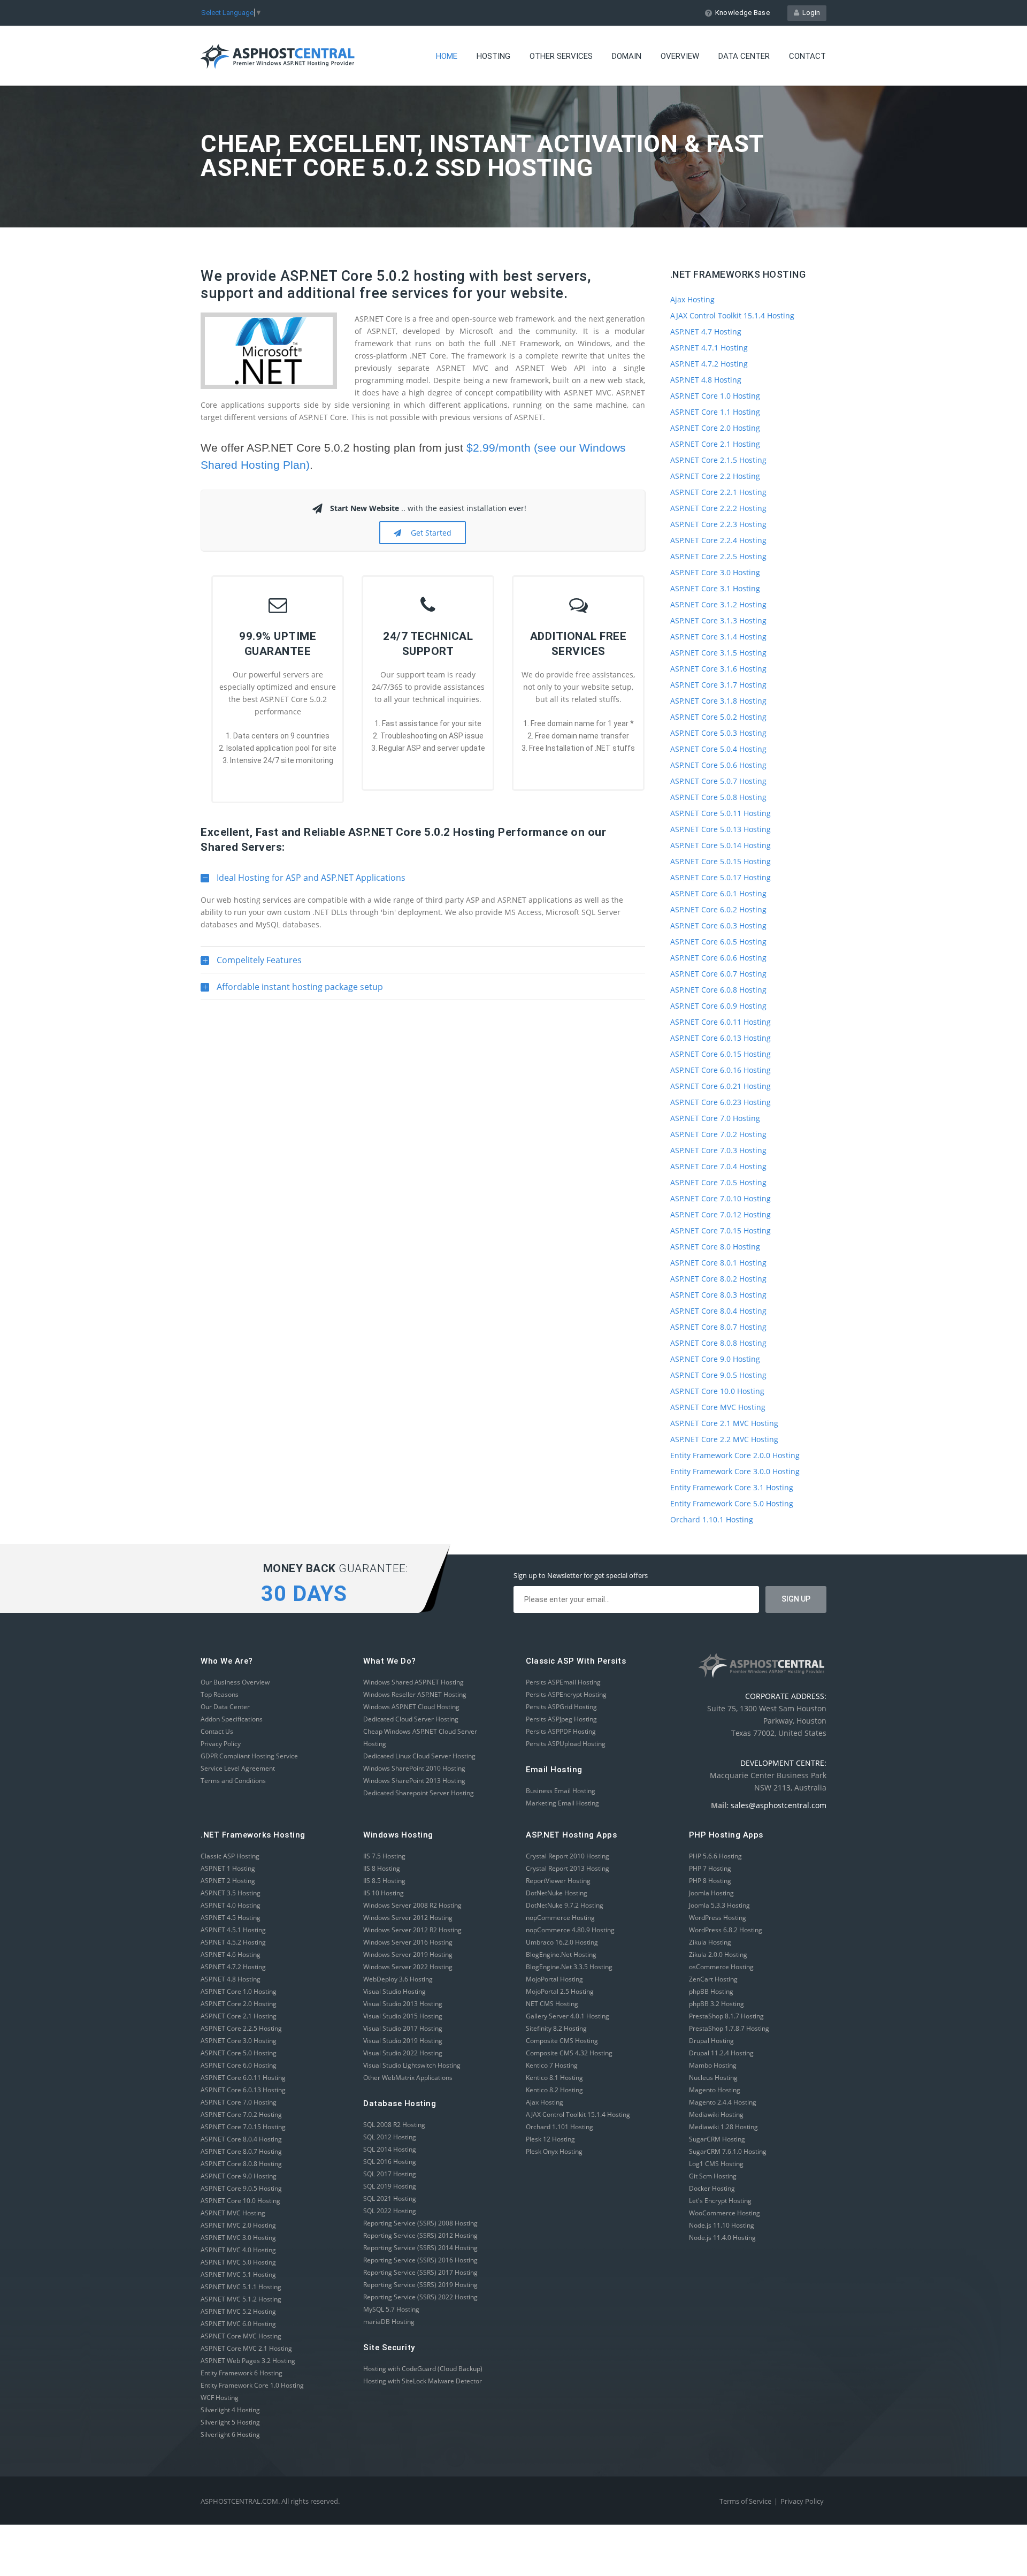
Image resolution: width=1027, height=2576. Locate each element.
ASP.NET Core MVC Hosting (718, 1407)
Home (447, 56)
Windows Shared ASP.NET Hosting (413, 1682)
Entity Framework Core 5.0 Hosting (732, 1503)
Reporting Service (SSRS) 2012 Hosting (420, 2235)
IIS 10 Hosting (384, 1893)
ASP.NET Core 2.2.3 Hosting (718, 524)
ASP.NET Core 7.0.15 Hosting (721, 1230)
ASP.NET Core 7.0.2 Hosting (718, 1134)
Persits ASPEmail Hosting (563, 1682)
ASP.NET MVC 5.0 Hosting (238, 2262)
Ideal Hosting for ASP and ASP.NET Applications (303, 881)
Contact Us (217, 1731)
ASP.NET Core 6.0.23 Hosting (721, 1102)
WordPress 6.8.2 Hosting (726, 1930)
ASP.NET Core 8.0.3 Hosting (718, 1295)
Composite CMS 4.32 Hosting (569, 2053)
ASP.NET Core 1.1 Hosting (715, 412)
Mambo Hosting (713, 2065)
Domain (627, 56)
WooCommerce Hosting (725, 2213)
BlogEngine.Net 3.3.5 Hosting (569, 1967)
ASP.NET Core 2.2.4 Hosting (718, 540)
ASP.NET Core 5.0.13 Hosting (721, 829)
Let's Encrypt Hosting (720, 2201)
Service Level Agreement (238, 1768)
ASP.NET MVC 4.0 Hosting (238, 2250)
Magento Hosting (715, 2090)
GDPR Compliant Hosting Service (249, 1756)
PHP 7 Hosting (710, 1868)
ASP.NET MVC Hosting (233, 2213)
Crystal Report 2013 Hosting (568, 1868)
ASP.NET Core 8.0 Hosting (715, 1247)
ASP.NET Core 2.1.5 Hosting (718, 460)
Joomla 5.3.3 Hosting (719, 1905)
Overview (680, 56)
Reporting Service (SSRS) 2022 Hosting (420, 2297)
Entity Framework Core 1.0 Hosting (252, 2385)
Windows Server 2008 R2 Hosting (412, 1905)
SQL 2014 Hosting (390, 2149)
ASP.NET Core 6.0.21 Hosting (721, 1086)
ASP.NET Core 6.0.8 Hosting (718, 990)
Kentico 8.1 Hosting (554, 2078)
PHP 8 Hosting (710, 1881)
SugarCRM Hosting (717, 2139)
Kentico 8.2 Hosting (554, 2090)
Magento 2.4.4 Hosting (723, 2102)
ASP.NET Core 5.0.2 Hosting (718, 717)
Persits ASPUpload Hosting (566, 1744)
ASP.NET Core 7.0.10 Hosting (721, 1198)
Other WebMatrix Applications (408, 2078)
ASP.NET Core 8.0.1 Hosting (718, 1263)
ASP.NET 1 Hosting (228, 1868)
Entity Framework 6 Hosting (242, 2373)
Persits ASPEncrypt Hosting (566, 1694)
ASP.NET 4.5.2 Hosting (233, 1942)
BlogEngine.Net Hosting (561, 1954)
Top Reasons (220, 1694)
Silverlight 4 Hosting (230, 2410)
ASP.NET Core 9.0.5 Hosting (718, 1375)
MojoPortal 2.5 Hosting (560, 1991)
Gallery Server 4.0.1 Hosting (568, 2016)
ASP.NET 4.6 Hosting (231, 1954)
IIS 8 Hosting (382, 1868)
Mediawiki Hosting (716, 2114)
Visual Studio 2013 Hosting (403, 2004)
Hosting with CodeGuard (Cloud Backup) (423, 2369)
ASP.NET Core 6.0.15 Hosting (721, 1054)
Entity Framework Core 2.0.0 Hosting (735, 1455)
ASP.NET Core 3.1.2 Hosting (718, 604)
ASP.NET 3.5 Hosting (231, 1893)
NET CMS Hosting (552, 2004)
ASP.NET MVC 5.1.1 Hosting (241, 2287)
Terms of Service (745, 2501)
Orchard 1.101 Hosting (560, 2127)
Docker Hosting (712, 2188)
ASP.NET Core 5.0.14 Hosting (721, 845)
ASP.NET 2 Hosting (228, 1881)
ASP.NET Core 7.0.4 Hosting (718, 1166)
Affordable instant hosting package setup (292, 990)
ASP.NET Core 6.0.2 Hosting (718, 909)
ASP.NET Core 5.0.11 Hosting (721, 813)
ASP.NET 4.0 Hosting (231, 1905)
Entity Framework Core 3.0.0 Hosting (735, 1471)
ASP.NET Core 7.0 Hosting (715, 1118)
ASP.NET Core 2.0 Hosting (715, 428)
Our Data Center (225, 1707)
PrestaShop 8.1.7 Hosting (726, 2016)
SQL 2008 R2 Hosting (394, 2125)
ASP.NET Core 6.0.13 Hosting (721, 1038)
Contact (807, 56)
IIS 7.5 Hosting (384, 1856)
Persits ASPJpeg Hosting (561, 1719)
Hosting (493, 56)
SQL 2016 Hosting (390, 2162)
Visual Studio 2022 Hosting (403, 2053)
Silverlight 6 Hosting (230, 2434)
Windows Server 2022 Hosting (408, 1967)
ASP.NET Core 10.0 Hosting (717, 1391)
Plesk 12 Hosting (550, 2139)
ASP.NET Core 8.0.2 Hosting (718, 1279)
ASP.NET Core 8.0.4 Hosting (718, 1311)
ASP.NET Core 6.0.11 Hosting (721, 1022)
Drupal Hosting (711, 2041)
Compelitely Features (251, 964)
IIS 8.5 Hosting (384, 1881)
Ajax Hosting (692, 299)
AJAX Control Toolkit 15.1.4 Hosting (732, 315)
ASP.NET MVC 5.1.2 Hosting (241, 2299)
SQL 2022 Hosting (390, 2211)
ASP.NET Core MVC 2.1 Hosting (246, 2348)
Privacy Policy (221, 1744)
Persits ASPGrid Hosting (561, 1707)
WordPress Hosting (718, 1918)
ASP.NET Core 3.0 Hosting (715, 572)
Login (810, 13)
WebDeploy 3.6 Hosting (398, 1979)
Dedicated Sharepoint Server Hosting (419, 1793)
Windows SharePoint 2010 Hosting (414, 1768)
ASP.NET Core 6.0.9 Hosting (718, 1006)
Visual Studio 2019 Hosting (403, 2041)
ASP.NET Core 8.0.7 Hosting (718, 1327)
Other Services (561, 56)
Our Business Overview (235, 1682)
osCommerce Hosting (721, 1967)
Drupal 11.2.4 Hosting (721, 2053)
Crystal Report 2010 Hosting (568, 1856)
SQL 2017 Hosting (390, 2174)
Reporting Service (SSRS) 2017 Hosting (420, 2272)
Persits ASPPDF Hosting (561, 1731)
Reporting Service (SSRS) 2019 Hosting (420, 2285)
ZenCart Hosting (713, 1979)
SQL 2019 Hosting (390, 2186)
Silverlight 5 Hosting (230, 2422)
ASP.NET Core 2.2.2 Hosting (718, 508)
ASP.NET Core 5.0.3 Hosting (718, 733)
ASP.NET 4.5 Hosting (231, 1918)
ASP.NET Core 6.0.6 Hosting (718, 958)
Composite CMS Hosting (562, 2041)
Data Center (744, 56)
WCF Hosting (220, 2398)
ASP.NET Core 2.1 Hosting (715, 444)
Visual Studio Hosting (394, 1991)
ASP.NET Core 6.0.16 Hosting (721, 1070)
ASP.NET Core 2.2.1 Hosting (718, 492)
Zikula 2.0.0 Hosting (718, 1954)
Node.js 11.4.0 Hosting (722, 2238)
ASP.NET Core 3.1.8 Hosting (718, 701)
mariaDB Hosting (389, 2322)
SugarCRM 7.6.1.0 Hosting (728, 2151)
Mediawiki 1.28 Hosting (723, 2127)
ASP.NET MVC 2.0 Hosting (238, 2225)
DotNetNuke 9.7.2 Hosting (565, 1905)
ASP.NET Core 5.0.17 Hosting (721, 877)
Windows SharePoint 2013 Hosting (414, 1781)
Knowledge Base (742, 13)
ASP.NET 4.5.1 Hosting (233, 1930)
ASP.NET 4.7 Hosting (706, 331)
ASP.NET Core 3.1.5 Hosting (718, 653)
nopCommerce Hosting (560, 1918)
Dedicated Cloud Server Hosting (411, 1719)
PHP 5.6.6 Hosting (715, 1856)
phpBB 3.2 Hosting (716, 2004)
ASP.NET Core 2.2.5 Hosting (718, 556)
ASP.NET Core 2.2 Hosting (715, 476)
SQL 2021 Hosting (390, 2198)
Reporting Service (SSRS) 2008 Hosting (420, 2223)
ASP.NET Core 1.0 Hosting (715, 396)
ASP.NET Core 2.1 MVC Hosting (724, 1423)
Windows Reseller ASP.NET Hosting (415, 1694)
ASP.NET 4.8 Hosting (706, 380)
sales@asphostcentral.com (779, 1805)
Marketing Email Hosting (562, 1803)
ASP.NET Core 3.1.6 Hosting (718, 669)
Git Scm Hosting (713, 2176)
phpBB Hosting (711, 1991)
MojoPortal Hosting (554, 1979)
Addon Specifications (232, 1719)
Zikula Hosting (710, 1942)
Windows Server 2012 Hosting (408, 1918)
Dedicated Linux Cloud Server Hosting (419, 1756)
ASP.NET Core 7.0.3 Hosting (718, 1150)
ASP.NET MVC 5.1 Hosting (238, 2274)
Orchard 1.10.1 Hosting (712, 1519)
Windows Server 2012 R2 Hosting (412, 1930)
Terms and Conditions (233, 1781)
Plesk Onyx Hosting (554, 2151)
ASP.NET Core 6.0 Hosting (239, 2065)
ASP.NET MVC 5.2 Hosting (238, 2311)
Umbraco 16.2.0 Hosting (562, 1942)
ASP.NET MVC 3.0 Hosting (238, 2238)
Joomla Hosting (711, 1893)
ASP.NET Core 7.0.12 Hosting (721, 1214)
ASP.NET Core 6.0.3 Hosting (718, 925)
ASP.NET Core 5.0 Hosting (239, 2053)
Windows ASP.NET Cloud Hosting (411, 1707)
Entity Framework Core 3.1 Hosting (732, 1487)
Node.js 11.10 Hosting (722, 2225)
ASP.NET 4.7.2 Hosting (709, 364)
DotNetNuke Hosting (557, 1893)
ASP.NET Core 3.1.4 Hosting (718, 637)
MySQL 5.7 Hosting (391, 2309)
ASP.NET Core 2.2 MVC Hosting (724, 1439)
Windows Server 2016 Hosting (408, 1942)
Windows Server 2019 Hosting (408, 1954)
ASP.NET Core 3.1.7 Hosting (718, 685)
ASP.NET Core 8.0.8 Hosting (718, 1343)
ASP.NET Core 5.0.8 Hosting (718, 797)
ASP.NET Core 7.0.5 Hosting (718, 1182)
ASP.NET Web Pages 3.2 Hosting (248, 2361)
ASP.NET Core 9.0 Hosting (715, 1359)
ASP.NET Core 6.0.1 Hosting (718, 893)
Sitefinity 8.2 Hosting (556, 2028)
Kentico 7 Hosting (552, 2065)
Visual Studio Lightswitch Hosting (412, 2065)
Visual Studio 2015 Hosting (403, 2016)
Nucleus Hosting (713, 2078)
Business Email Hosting (561, 1791)
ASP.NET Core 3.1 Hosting (715, 588)
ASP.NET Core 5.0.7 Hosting (718, 781)
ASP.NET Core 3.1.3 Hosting (718, 620)
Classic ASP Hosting (230, 1856)
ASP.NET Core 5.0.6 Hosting (718, 765)
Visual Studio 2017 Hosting (403, 2028)
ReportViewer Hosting (558, 1881)
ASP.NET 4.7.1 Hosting (709, 348)
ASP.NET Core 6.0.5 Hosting (718, 942)
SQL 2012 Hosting (390, 2137)
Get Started (429, 533)
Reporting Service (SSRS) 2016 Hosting (420, 2260)
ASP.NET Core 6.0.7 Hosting (718, 974)
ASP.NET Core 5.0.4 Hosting (718, 749)
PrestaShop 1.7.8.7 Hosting (729, 2028)
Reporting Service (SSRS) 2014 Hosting (420, 2248)
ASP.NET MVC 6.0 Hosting (238, 2324)
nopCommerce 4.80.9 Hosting (570, 1930)
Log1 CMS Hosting (716, 2164)
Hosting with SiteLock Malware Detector (423, 2381)
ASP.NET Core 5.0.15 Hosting (721, 861)
